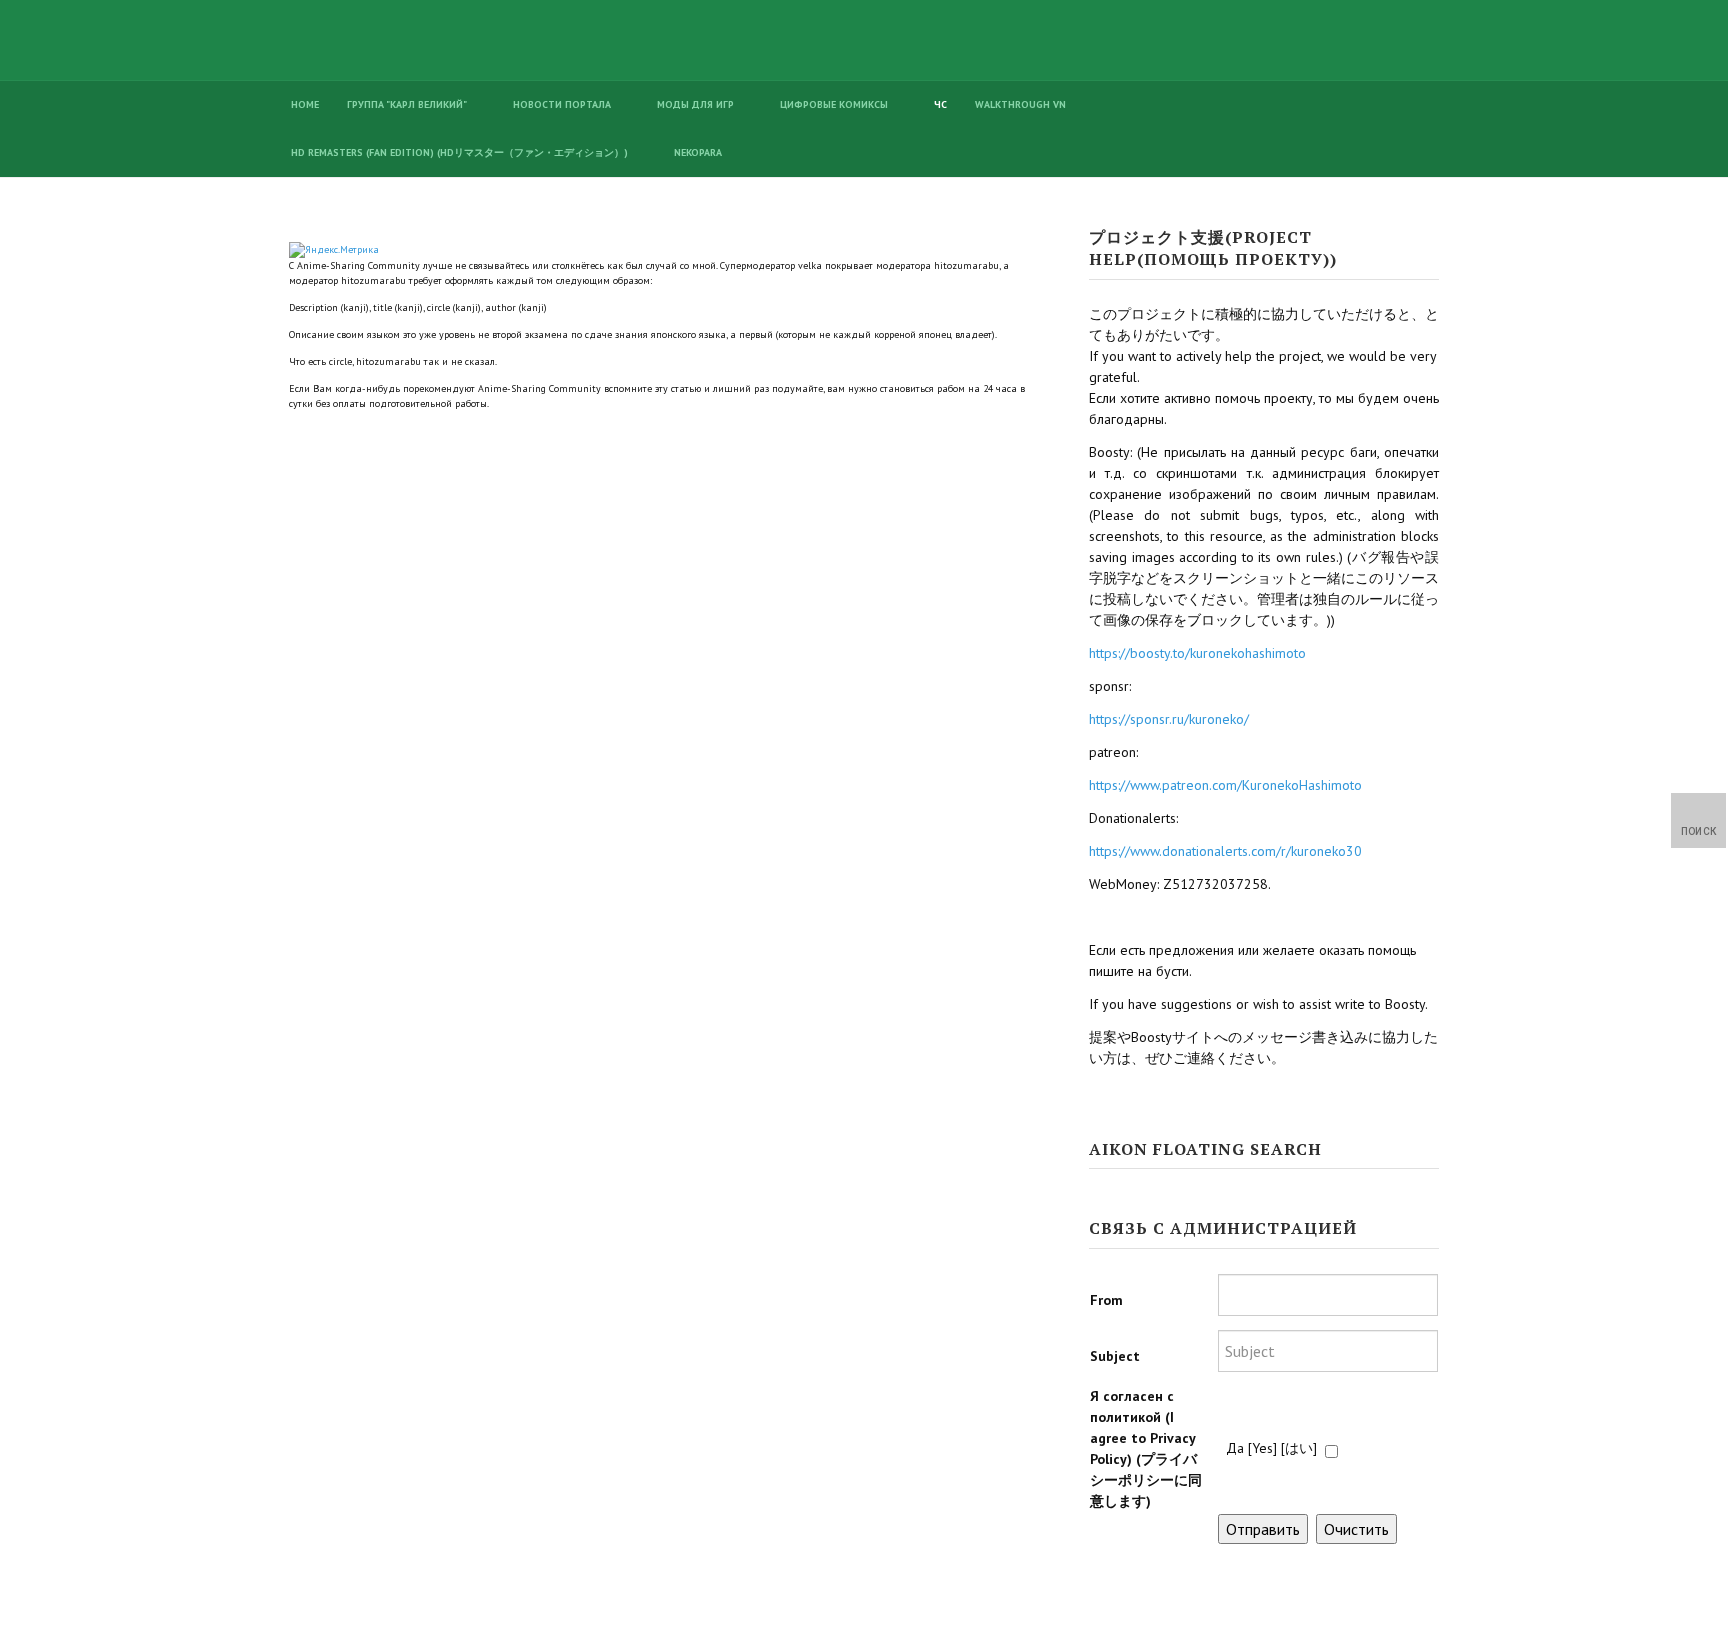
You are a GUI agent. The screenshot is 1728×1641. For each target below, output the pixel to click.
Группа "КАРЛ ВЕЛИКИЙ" (407, 104)
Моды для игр (695, 104)
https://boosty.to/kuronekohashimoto (1197, 653)
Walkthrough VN (1020, 104)
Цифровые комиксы (834, 104)
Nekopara (698, 152)
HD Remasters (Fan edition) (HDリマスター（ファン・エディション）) (459, 152)
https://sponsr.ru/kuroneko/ (1169, 719)
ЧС (940, 104)
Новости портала (562, 104)
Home (305, 104)
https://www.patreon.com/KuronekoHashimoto (1225, 785)
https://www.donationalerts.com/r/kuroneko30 (1225, 851)
